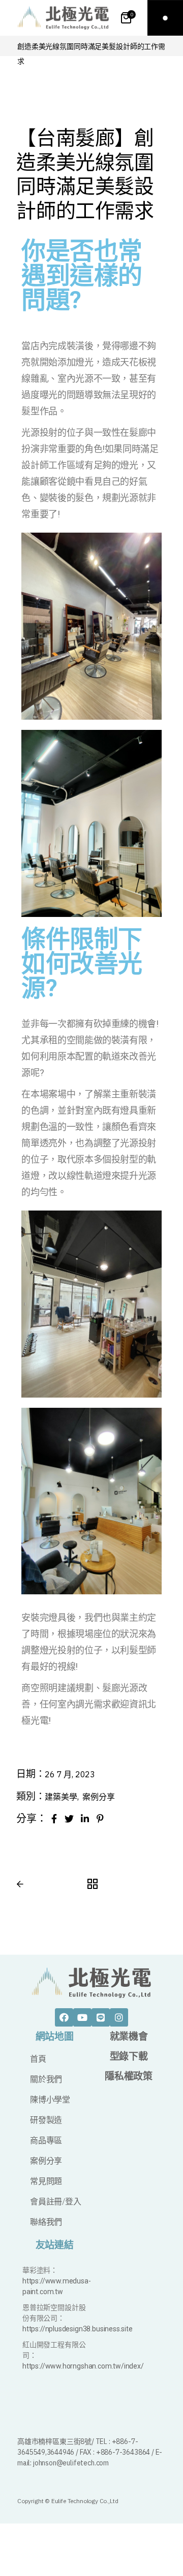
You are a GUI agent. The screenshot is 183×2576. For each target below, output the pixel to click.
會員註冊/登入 (56, 2202)
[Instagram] (119, 2017)
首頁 (38, 2059)
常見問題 (46, 2181)
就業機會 (129, 2036)
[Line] (101, 2017)
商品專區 (46, 2140)
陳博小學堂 (50, 2100)
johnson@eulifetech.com (71, 2463)
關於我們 (46, 2079)
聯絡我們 (46, 2222)
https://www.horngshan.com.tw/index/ (83, 2366)
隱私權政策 (128, 2076)
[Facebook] (64, 2017)
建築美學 (62, 1797)
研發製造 (46, 2120)
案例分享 (98, 1797)
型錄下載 (129, 2056)
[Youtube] (82, 2017)
